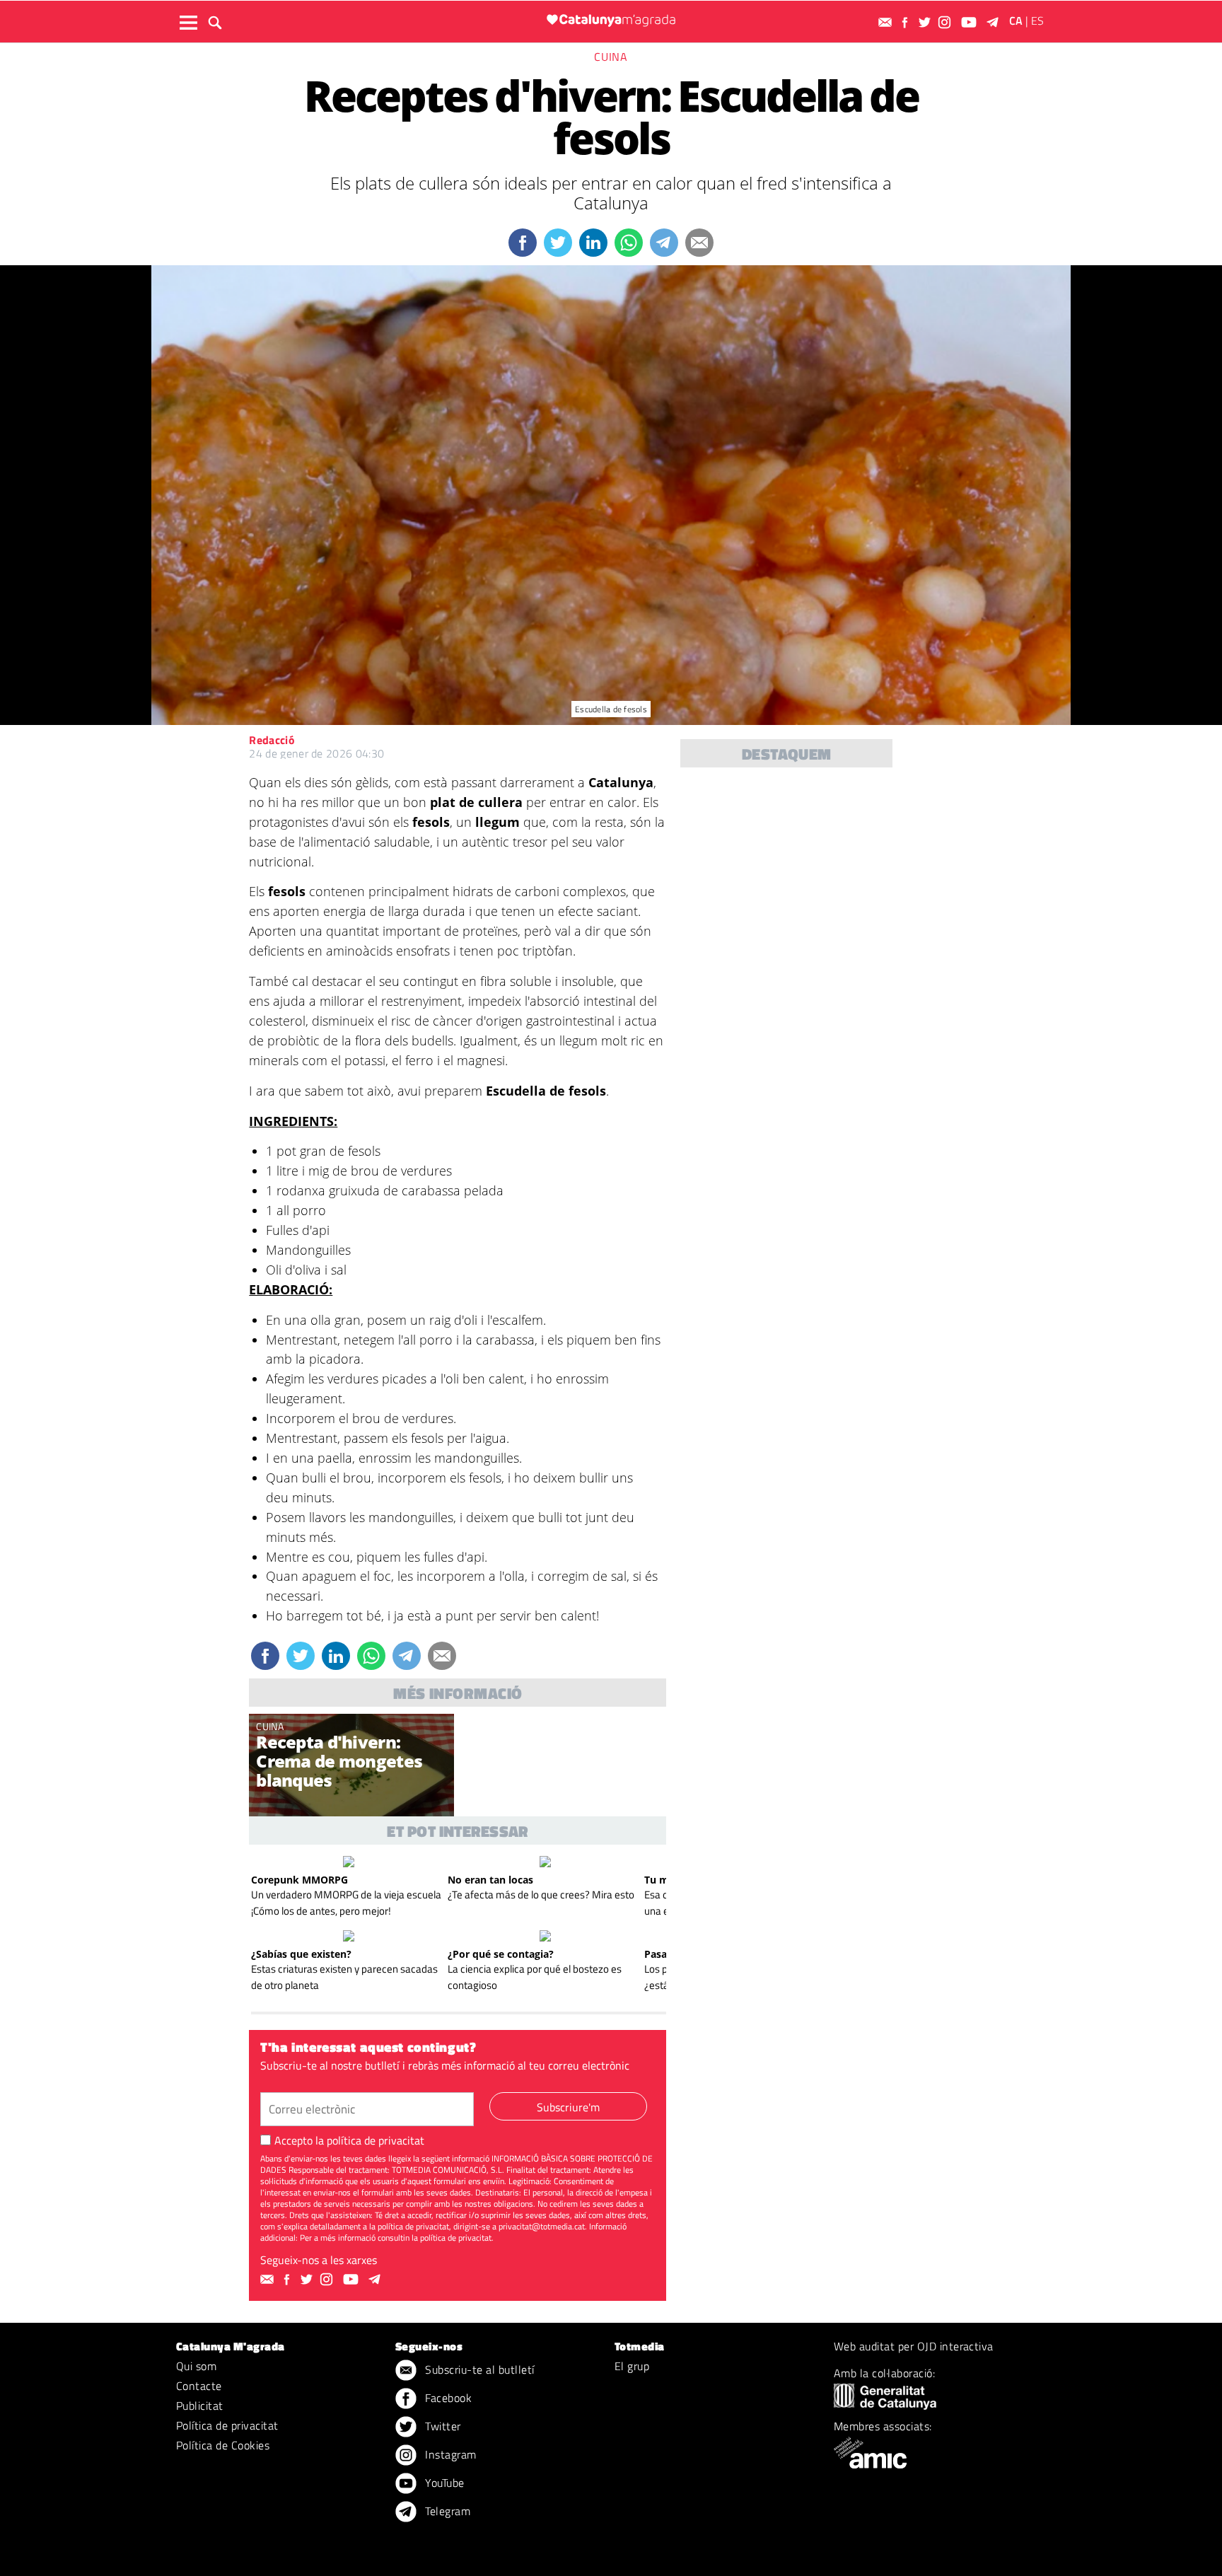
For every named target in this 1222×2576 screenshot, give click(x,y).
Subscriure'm (568, 2107)
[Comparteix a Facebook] (523, 243)
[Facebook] (907, 22)
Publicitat (200, 2406)
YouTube (443, 2483)
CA (1016, 21)
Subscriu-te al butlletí (478, 2369)
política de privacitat (376, 2140)
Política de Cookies (223, 2445)
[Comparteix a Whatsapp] (629, 243)
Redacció (272, 740)
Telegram (446, 2511)
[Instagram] (946, 22)
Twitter (442, 2426)
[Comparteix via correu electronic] (699, 243)
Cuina (611, 57)
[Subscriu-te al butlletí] (887, 22)
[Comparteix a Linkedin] (593, 243)
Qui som (196, 2366)
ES (1037, 21)
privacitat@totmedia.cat (542, 2226)
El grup (632, 2366)
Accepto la (349, 2140)
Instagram (449, 2454)
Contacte (199, 2386)
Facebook (447, 2398)
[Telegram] (995, 22)
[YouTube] (971, 22)
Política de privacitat (227, 2425)
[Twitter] (926, 22)
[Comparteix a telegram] (664, 243)
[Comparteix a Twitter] (558, 243)
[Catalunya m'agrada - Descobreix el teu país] (611, 20)
